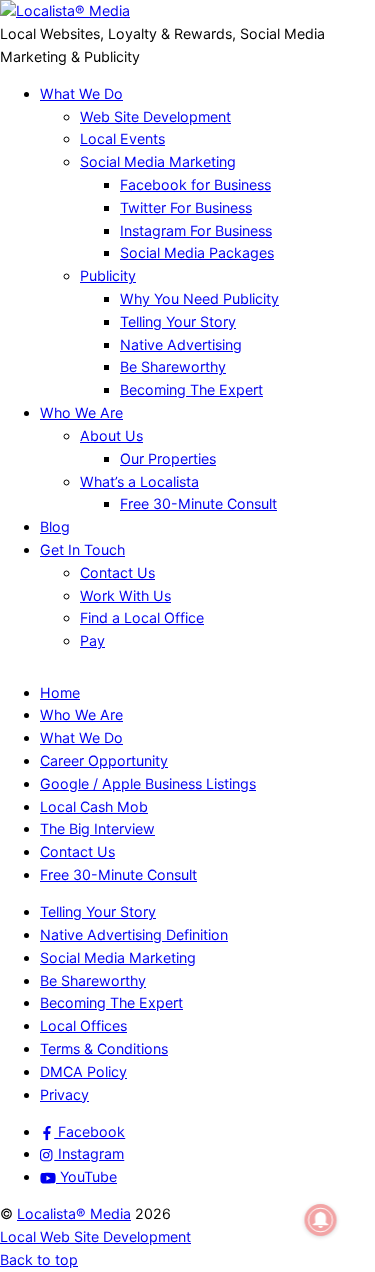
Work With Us (125, 595)
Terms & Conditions (104, 1048)
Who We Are (81, 412)
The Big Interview (97, 828)
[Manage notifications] (321, 1220)
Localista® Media (74, 1213)
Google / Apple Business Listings (148, 783)
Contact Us (117, 572)
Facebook (89, 1131)
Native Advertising (181, 344)
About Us (111, 435)
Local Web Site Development (95, 1236)
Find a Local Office (142, 617)
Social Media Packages (197, 252)
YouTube (86, 1176)
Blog (55, 526)
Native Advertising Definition (134, 934)
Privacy (64, 1094)
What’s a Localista (139, 481)
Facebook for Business (195, 184)
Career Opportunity (104, 760)
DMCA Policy (83, 1071)
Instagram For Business (196, 230)
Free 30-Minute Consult (198, 503)
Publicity (108, 275)
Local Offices (83, 1025)
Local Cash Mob (94, 806)
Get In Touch (82, 549)
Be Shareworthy (173, 366)
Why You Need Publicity (199, 298)
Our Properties (168, 458)
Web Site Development (155, 116)
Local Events (122, 138)
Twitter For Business (186, 207)
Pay (92, 640)
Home (60, 692)
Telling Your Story (178, 321)
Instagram (89, 1153)
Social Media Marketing (158, 161)
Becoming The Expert (191, 389)
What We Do (81, 93)
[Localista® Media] (65, 10)
